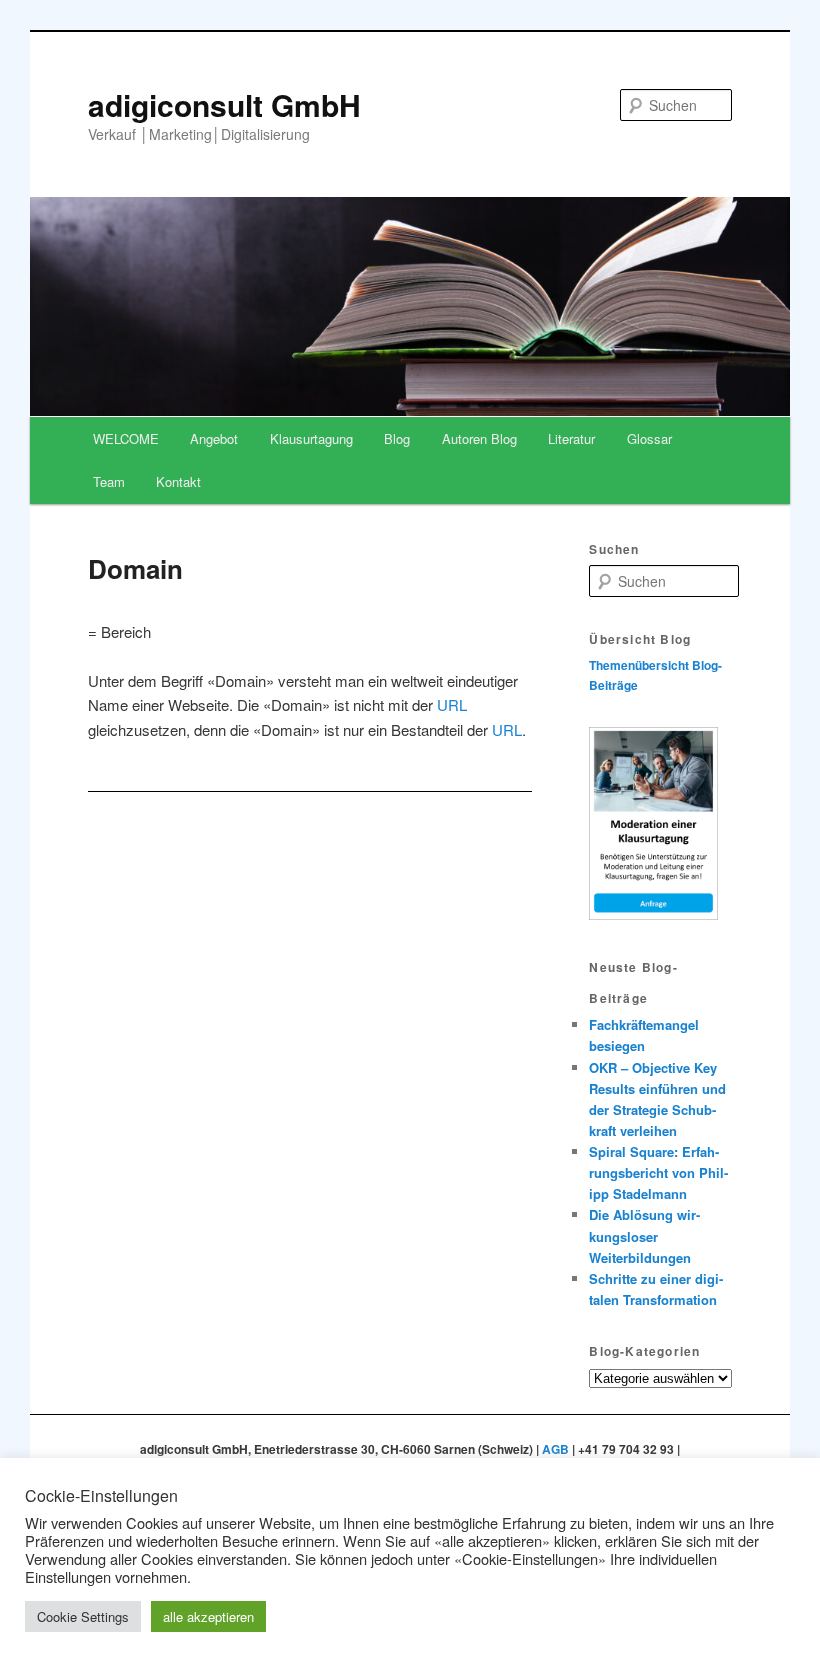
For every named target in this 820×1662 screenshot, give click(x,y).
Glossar (649, 438)
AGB (555, 1449)
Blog (397, 438)
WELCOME (126, 438)
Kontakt (178, 481)
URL (452, 704)
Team (109, 481)
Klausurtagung (311, 438)
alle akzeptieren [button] (208, 1616)
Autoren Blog (479, 438)
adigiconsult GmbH (224, 104)
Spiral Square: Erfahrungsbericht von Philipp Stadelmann (658, 1172)
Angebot (214, 438)
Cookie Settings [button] (83, 1616)
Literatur (571, 438)
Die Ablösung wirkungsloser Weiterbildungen (644, 1235)
